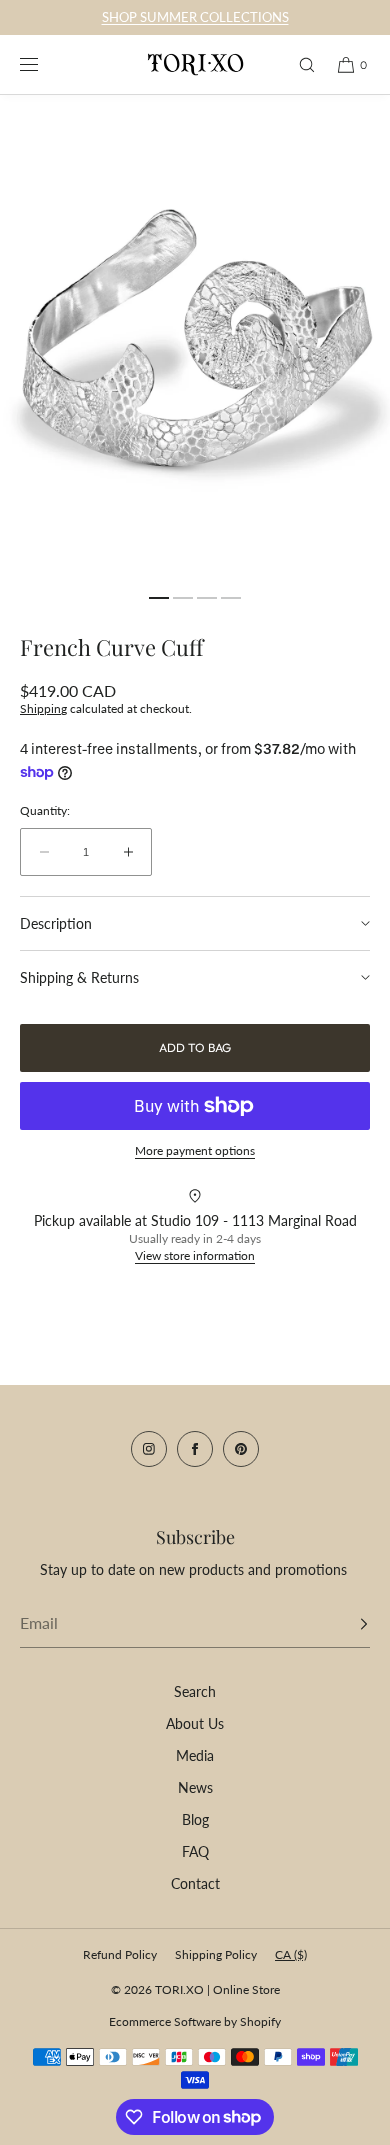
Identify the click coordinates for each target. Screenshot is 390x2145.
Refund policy (120, 1954)
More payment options (195, 1150)
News (195, 1787)
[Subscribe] (345, 1624)
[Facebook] (195, 1449)
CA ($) (291, 1954)
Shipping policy (216, 1954)
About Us (195, 1723)
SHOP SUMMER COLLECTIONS (195, 17)
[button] (298, 64)
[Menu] (44, 64)
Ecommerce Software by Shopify (195, 2021)
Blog (195, 1819)
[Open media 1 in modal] (195, 339)
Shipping (43, 708)
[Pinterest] (241, 1449)
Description (56, 923)
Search (195, 1691)
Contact (195, 1883)
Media (195, 1755)
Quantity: (45, 811)
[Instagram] (149, 1449)
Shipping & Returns (79, 977)
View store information (195, 1255)
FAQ (195, 1851)
